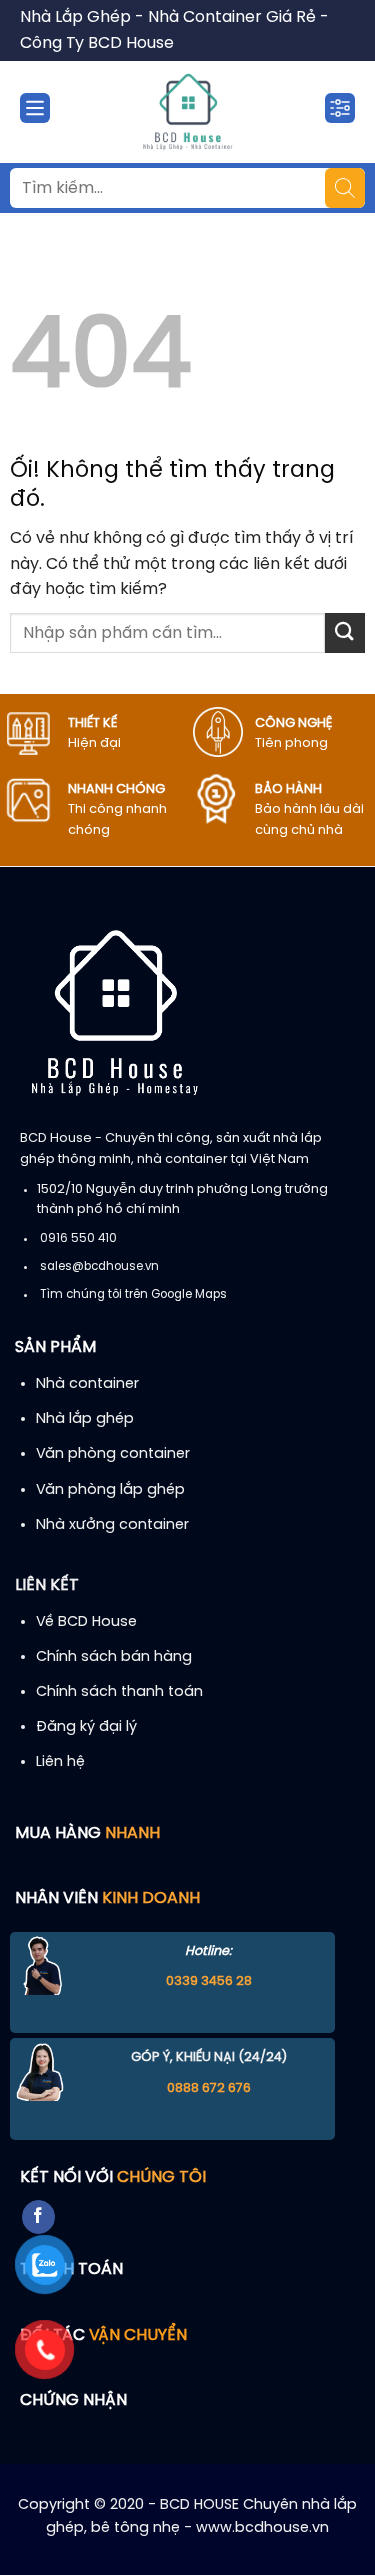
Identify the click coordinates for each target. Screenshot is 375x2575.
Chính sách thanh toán (119, 1692)
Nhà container (87, 1384)
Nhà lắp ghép (85, 1419)
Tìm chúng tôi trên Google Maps (133, 1295)
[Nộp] (345, 632)
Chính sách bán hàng (114, 1657)
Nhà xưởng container (112, 1525)
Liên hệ (60, 1762)
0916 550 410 (78, 1239)
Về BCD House (86, 1622)
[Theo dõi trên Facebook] (38, 2217)
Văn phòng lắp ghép (110, 1490)
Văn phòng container (113, 1454)
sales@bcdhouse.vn (99, 1267)
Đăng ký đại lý (86, 1727)
